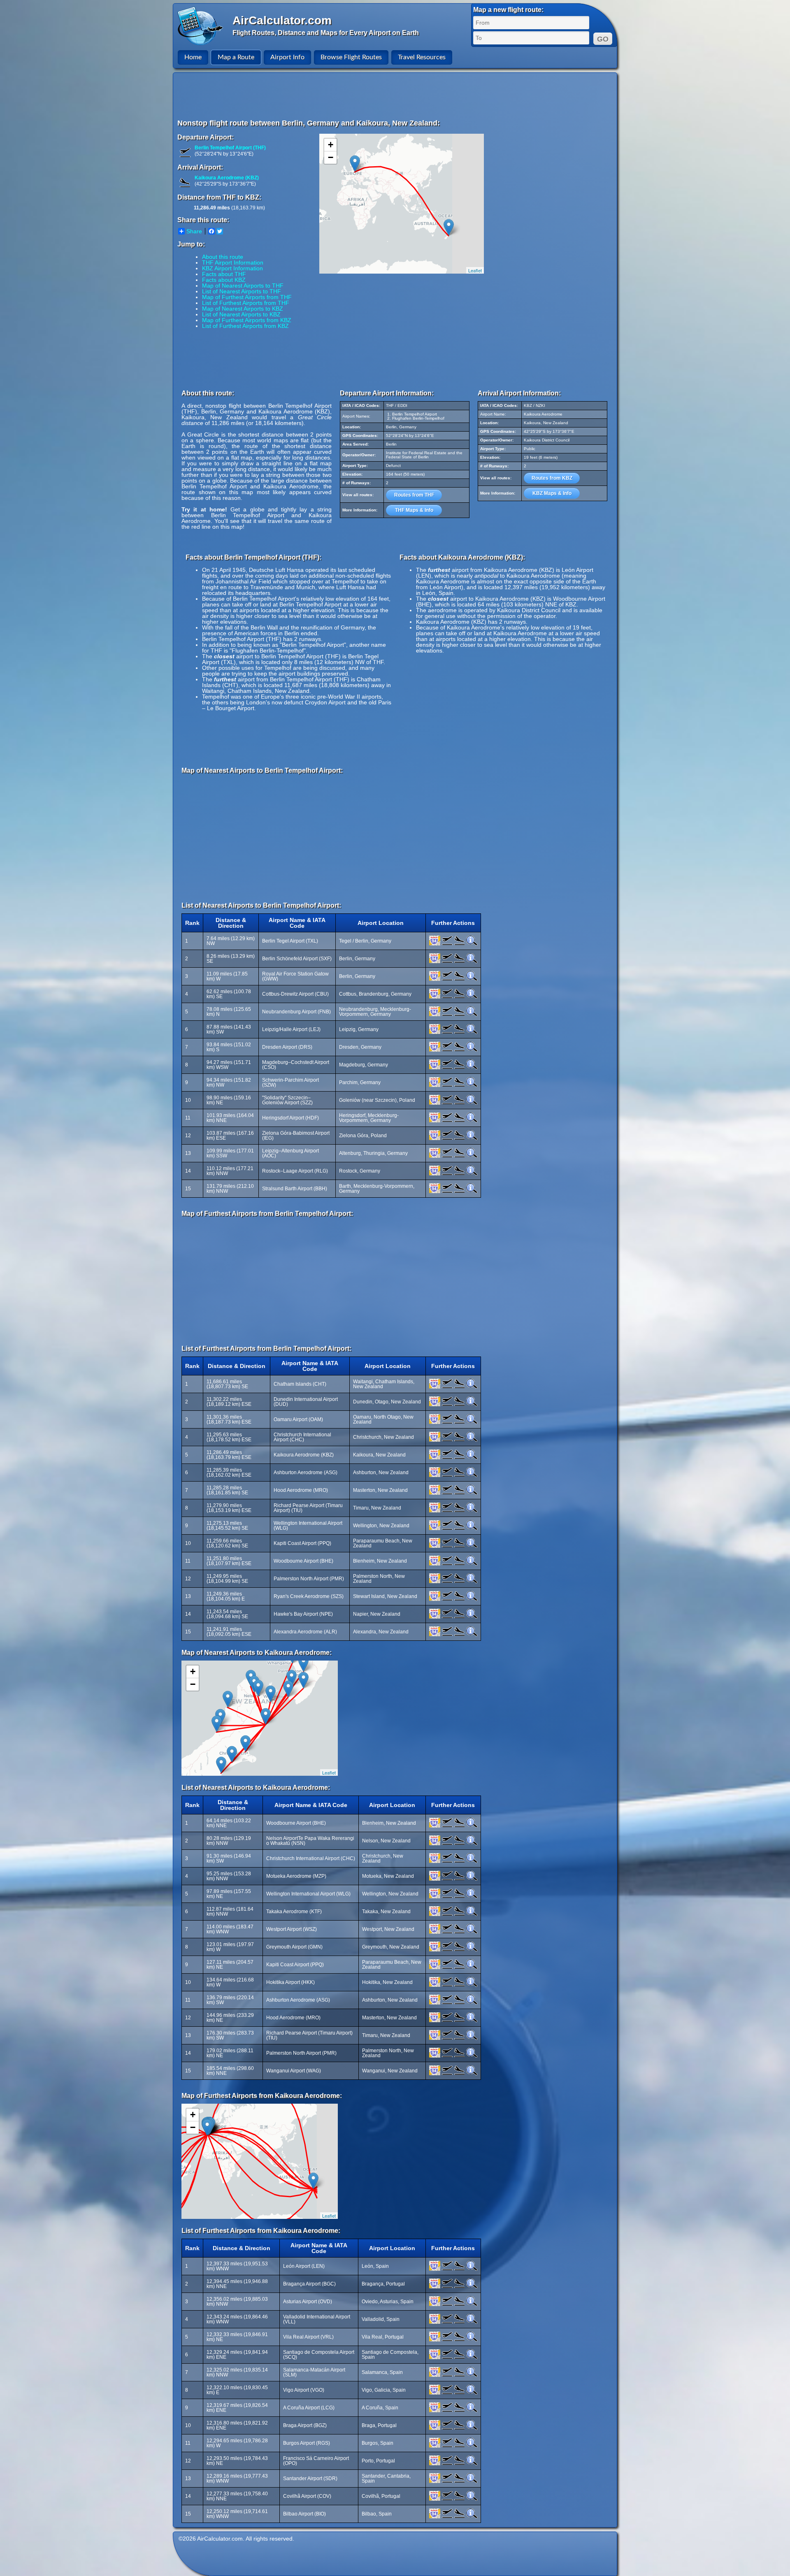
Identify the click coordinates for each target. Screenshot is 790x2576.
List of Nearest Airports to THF (242, 291)
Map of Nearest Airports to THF (243, 286)
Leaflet (475, 270)
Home (193, 57)
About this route (223, 257)
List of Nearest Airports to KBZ (241, 314)
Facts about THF (224, 274)
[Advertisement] (396, 95)
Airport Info (287, 57)
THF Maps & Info (414, 510)
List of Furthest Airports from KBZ (245, 326)
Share (194, 231)
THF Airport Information (233, 262)
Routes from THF (414, 495)
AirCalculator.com (282, 20)
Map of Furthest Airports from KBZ (247, 320)
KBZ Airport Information (232, 268)
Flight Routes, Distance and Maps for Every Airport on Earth (326, 33)
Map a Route (236, 57)
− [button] (331, 157)
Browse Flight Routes (351, 57)
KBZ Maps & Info (552, 493)
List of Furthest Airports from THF (246, 303)
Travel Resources (422, 57)
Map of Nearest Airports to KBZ (243, 309)
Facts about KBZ (224, 280)
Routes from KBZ (552, 478)
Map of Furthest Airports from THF (247, 297)
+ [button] (331, 145)
